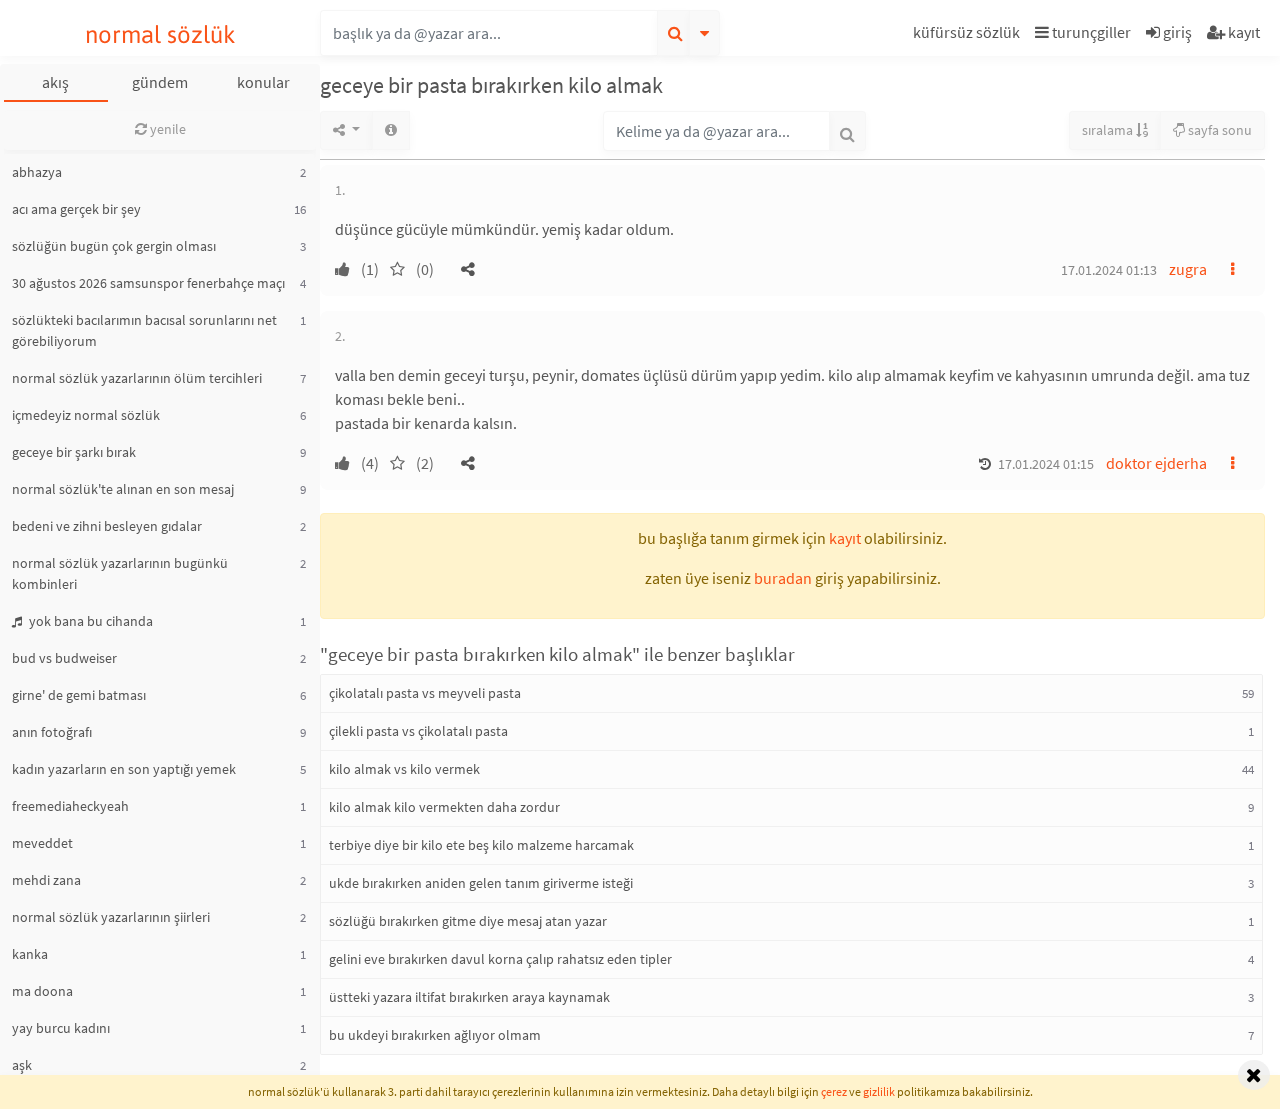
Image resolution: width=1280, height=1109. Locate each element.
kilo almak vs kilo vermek (404, 769)
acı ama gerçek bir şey (76, 209)
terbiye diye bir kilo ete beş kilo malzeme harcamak (481, 845)
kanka (30, 954)
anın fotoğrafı (52, 732)
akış (55, 82)
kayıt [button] (845, 538)
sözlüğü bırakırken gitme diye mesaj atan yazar (468, 921)
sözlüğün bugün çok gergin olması (114, 246)
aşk (22, 1065)
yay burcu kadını (61, 1028)
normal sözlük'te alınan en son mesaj (123, 489)
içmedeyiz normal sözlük (86, 415)
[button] (969, 35)
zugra (1188, 269)
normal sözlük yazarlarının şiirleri (111, 917)
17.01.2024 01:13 (1109, 270)
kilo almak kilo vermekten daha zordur (444, 807)
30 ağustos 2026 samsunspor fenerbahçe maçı (148, 283)
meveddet (42, 843)
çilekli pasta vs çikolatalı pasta (418, 731)
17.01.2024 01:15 (1046, 464)
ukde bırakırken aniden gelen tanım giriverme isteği (481, 883)
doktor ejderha (1156, 463)
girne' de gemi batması (79, 695)
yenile (166, 129)
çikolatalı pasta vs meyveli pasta (425, 693)
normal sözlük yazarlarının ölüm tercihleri (137, 378)
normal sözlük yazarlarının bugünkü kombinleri (120, 573)
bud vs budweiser (64, 658)
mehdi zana (46, 880)
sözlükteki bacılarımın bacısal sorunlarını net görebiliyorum (144, 330)
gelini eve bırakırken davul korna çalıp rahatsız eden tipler (500, 959)
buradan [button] (783, 578)
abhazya (37, 172)
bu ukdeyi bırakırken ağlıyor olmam (435, 1035)
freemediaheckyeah (70, 806)
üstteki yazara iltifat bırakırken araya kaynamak (469, 997)
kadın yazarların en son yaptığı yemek (124, 769)
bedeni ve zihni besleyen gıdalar (107, 526)
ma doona (42, 991)
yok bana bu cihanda (89, 621)
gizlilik (879, 1091)
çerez (834, 1091)
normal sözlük (160, 34)
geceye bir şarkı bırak (74, 452)
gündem (160, 82)
